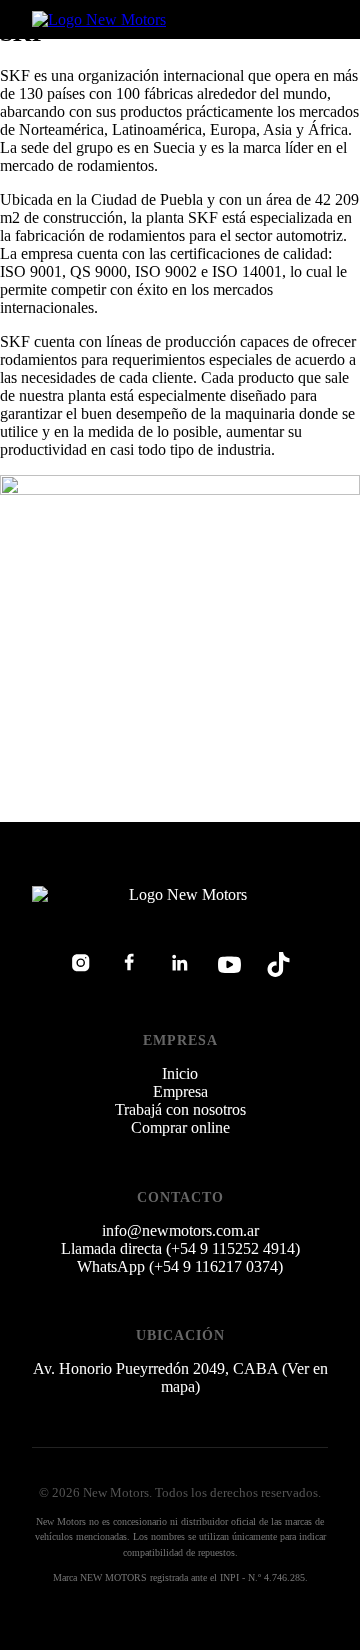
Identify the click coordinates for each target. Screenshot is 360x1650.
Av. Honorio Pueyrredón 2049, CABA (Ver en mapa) (180, 1377)
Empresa (180, 1091)
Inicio (180, 1073)
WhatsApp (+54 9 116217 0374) (180, 1266)
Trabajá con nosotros (180, 1109)
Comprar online (180, 1127)
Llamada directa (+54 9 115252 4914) (180, 1248)
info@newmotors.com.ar (180, 1230)
